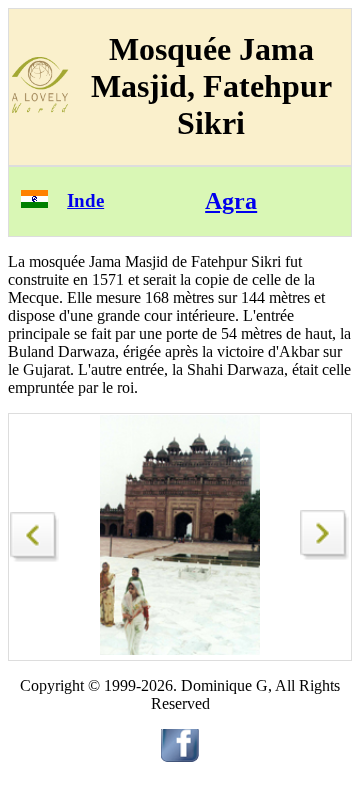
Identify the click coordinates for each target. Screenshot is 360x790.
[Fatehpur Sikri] (35, 531)
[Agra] (325, 554)
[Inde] (34, 202)
